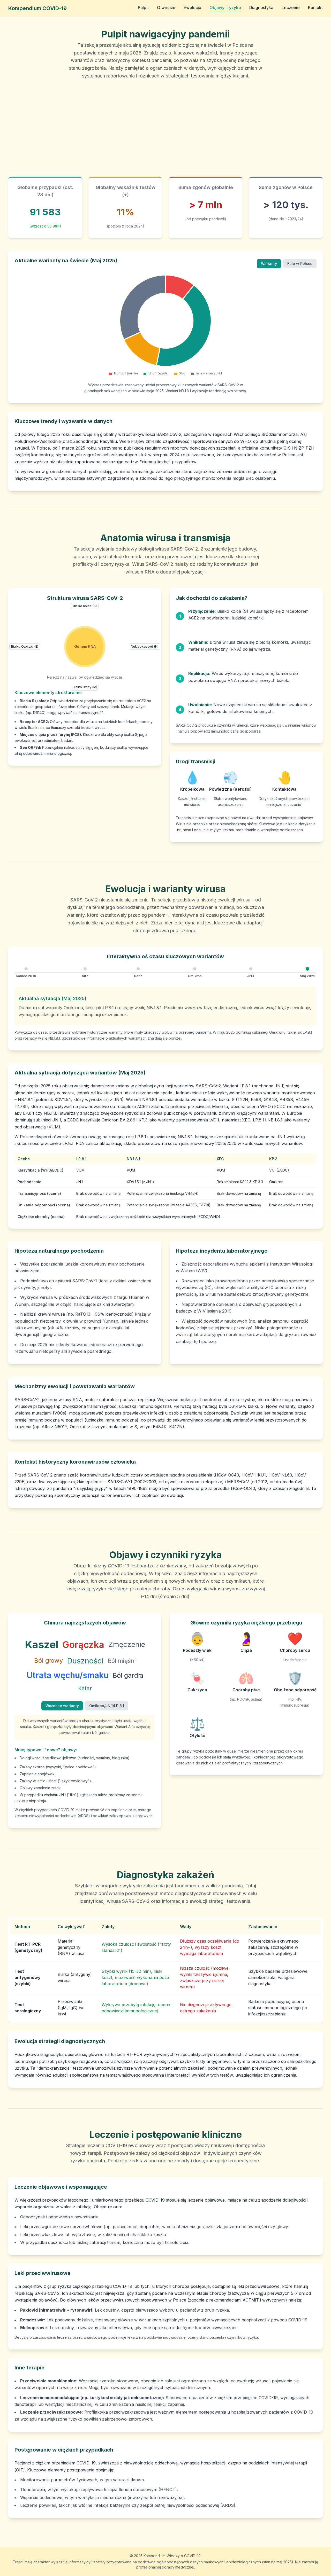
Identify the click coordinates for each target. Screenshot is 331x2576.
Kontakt (315, 7)
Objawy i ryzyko (225, 7)
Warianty (269, 264)
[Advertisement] (165, 128)
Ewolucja (192, 7)
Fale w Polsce (300, 264)
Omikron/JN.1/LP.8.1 (107, 1706)
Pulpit (143, 7)
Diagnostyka (261, 7)
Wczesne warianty (62, 1706)
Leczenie (291, 7)
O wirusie (166, 7)
